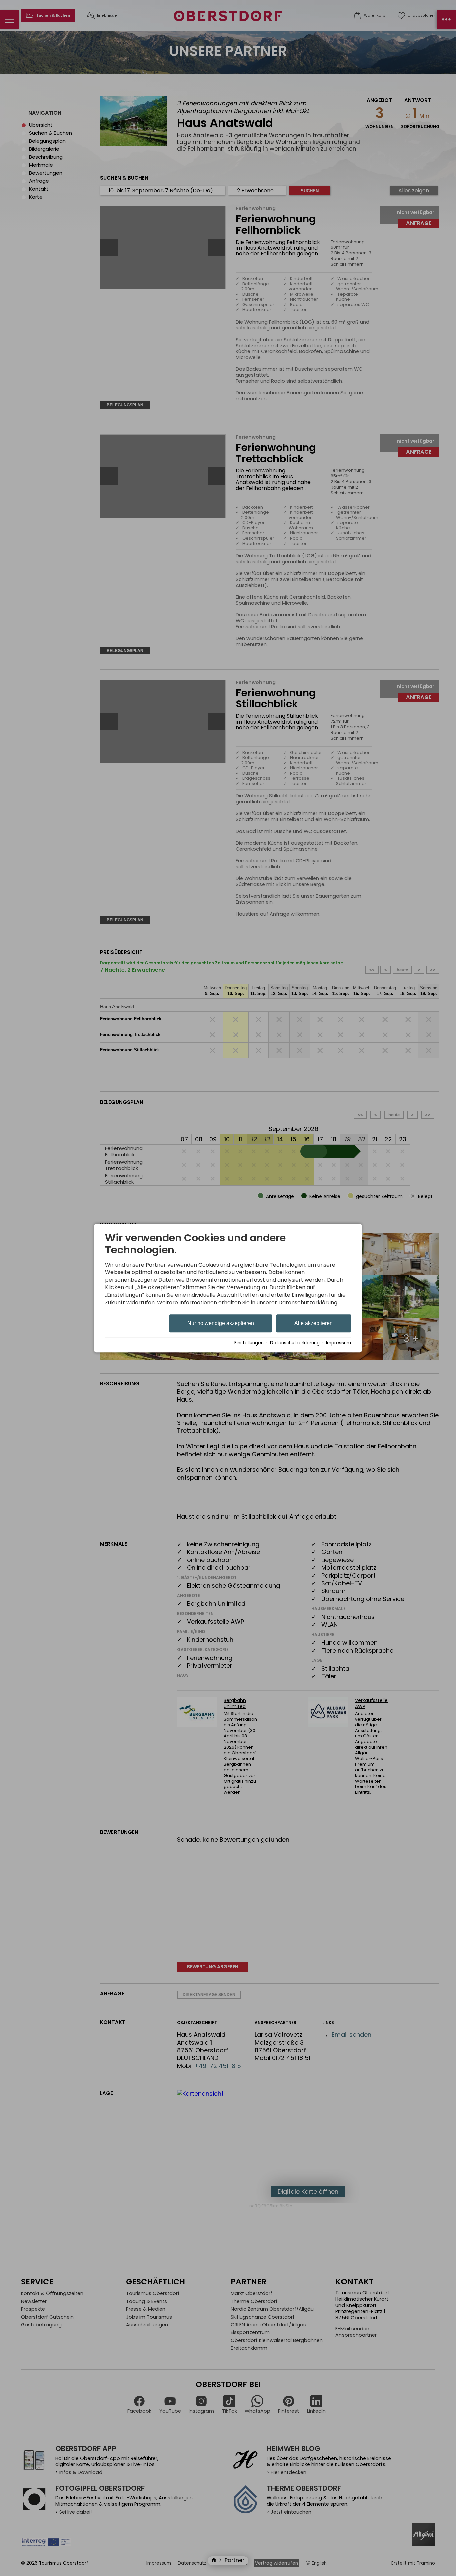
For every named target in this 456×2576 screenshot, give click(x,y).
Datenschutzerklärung (295, 1343)
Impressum (338, 1343)
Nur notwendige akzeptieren (221, 1323)
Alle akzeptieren (314, 1323)
